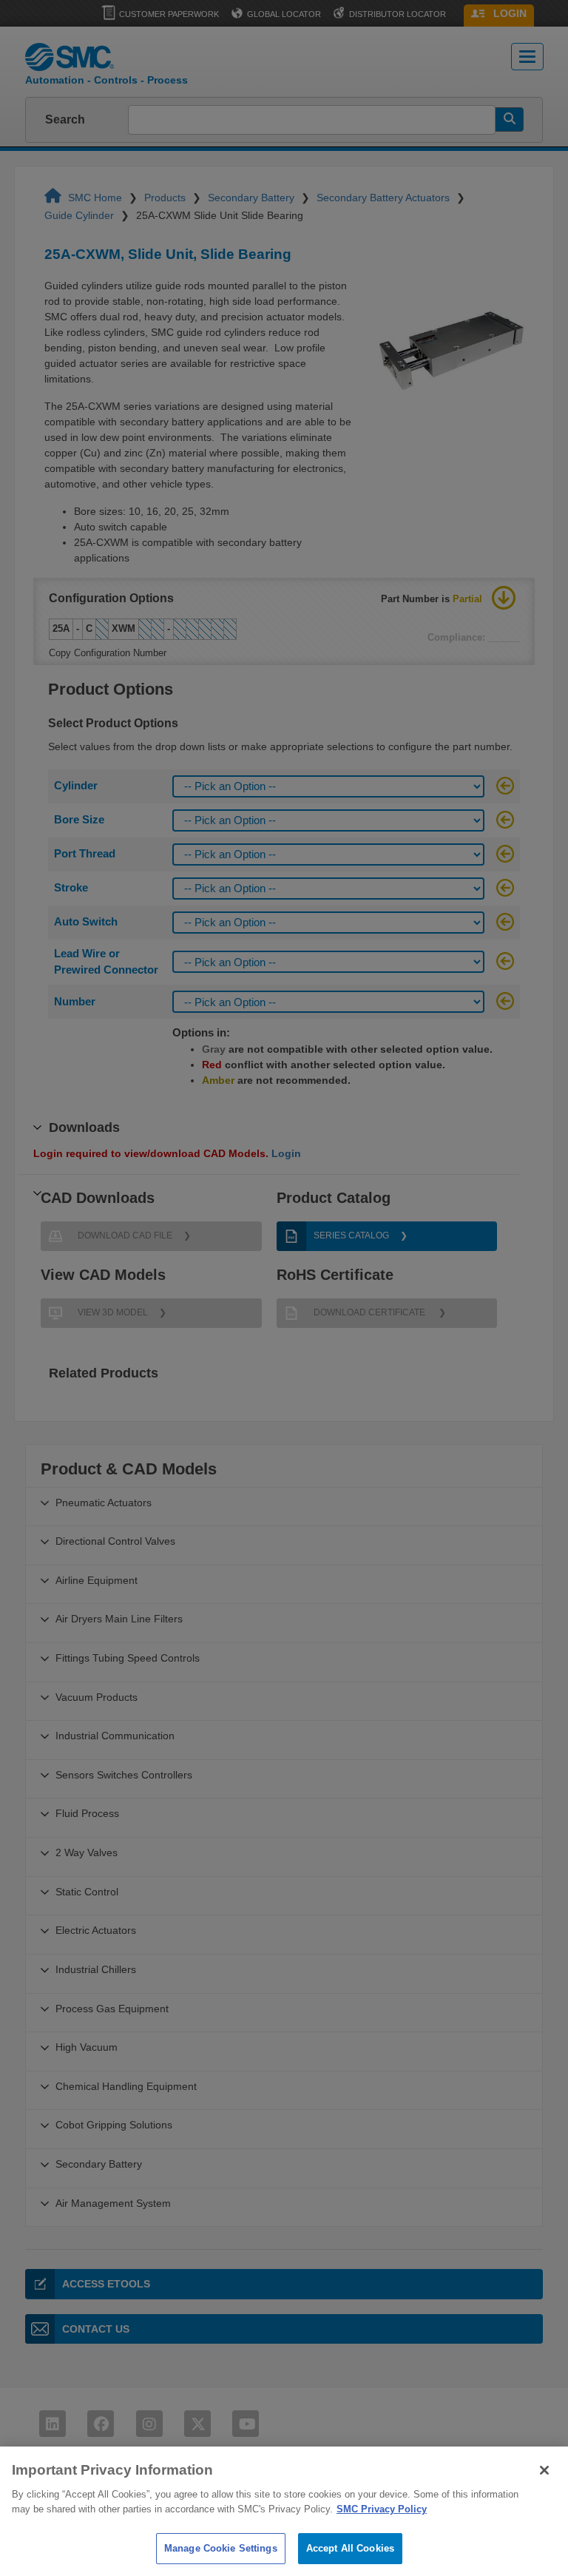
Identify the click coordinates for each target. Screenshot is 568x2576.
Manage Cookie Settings (221, 2548)
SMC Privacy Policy (382, 2509)
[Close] (544, 2470)
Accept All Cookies (350, 2548)
